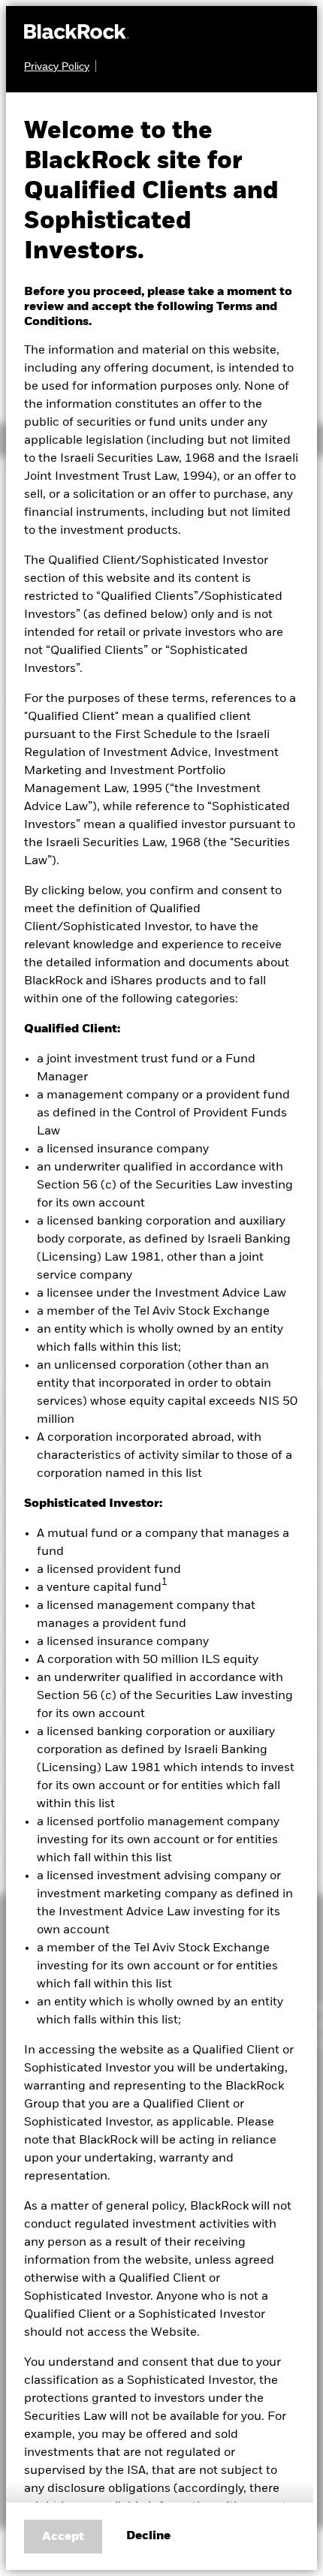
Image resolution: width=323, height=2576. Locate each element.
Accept (63, 2537)
